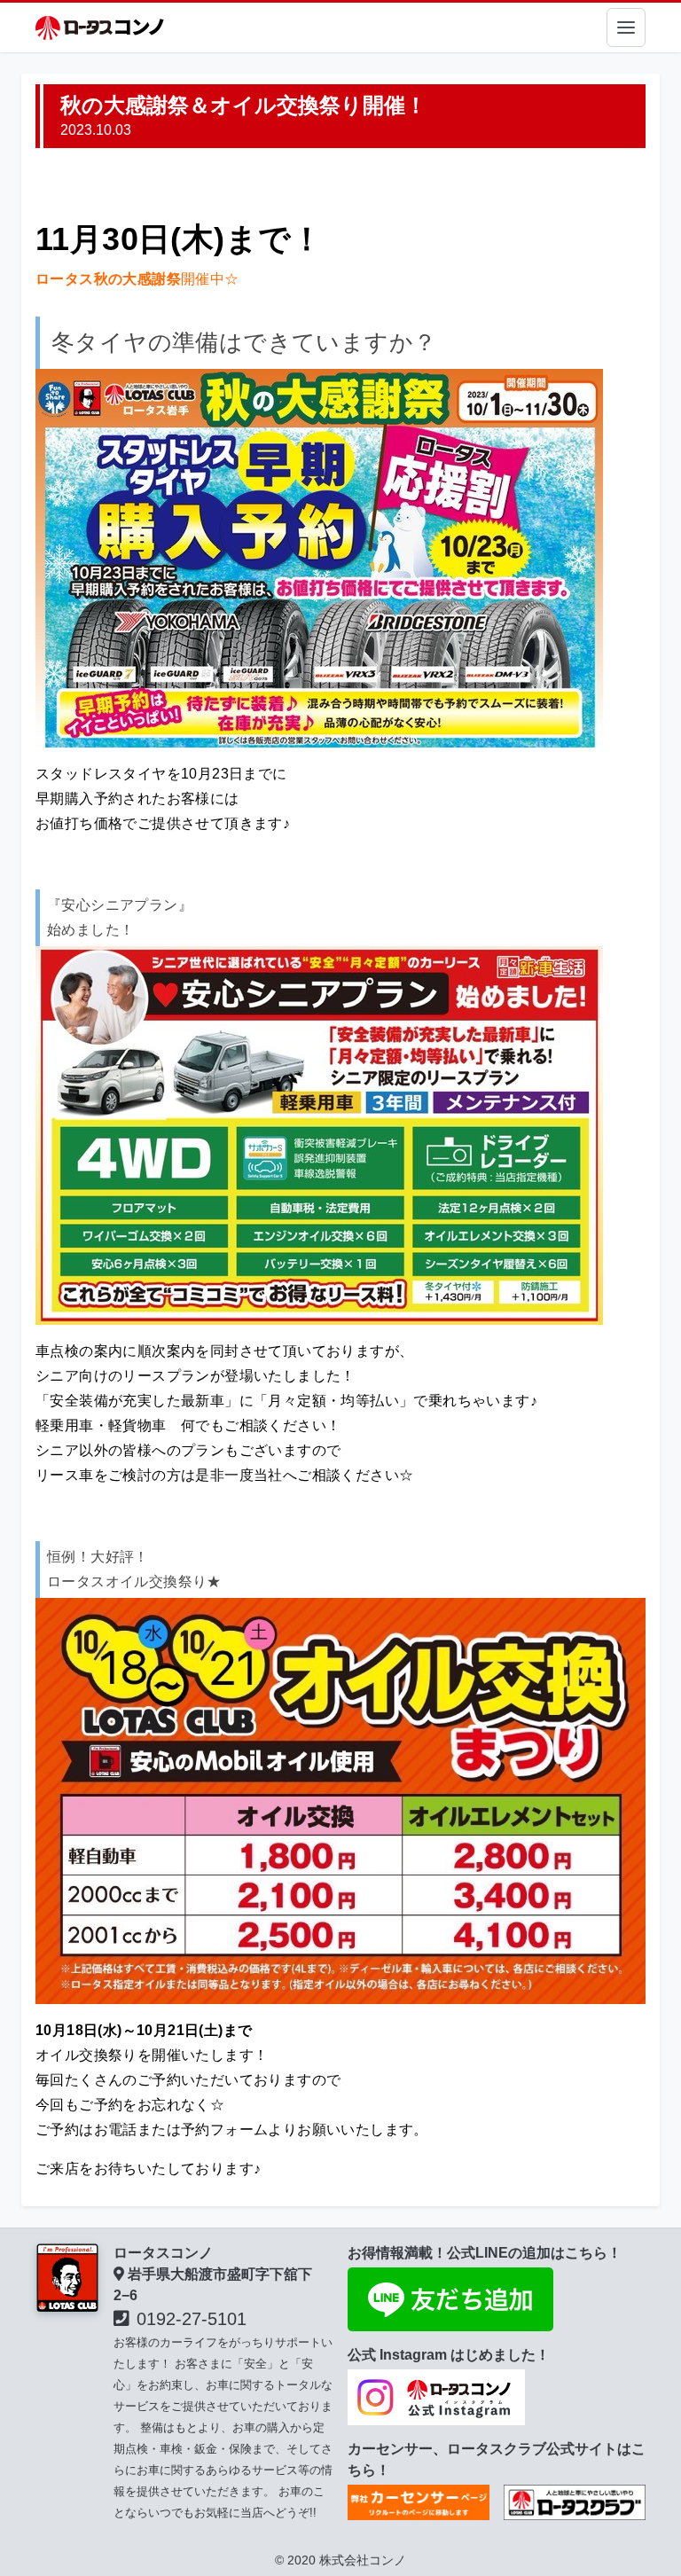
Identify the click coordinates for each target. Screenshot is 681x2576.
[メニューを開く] (626, 27)
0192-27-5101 (192, 2319)
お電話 (116, 2130)
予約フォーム (224, 2130)
